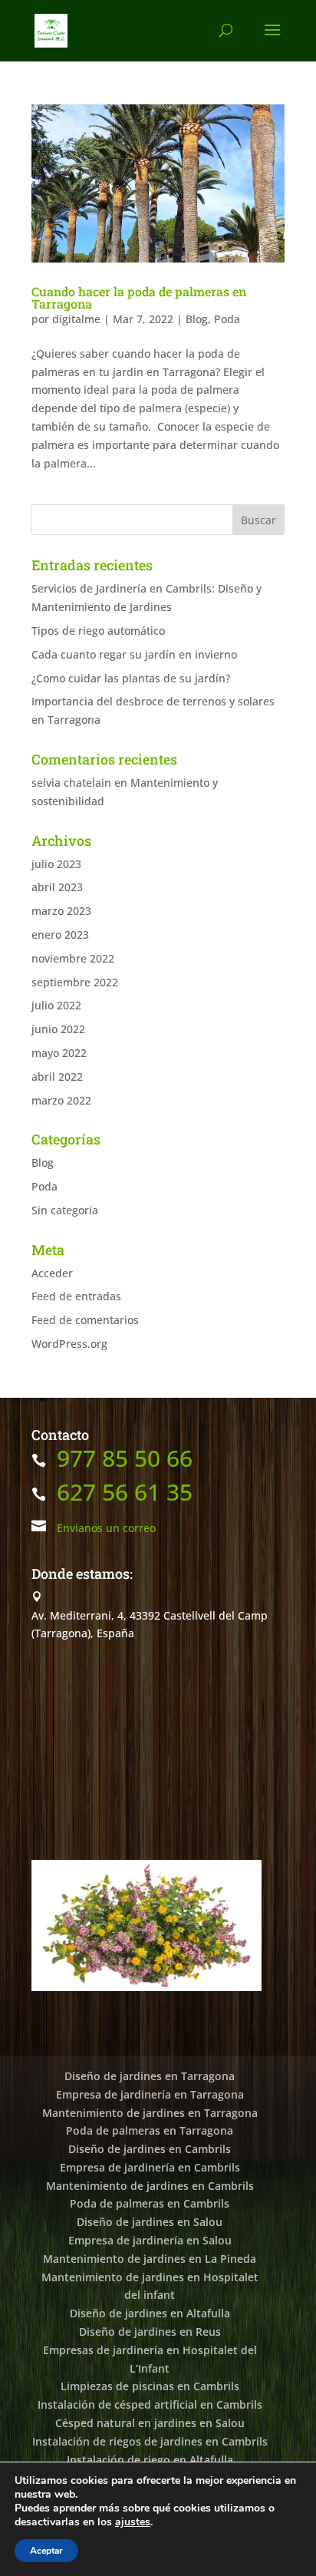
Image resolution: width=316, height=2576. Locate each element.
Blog (197, 319)
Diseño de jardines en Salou (150, 2222)
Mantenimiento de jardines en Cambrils (150, 2186)
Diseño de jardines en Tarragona (150, 2076)
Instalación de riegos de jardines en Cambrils (150, 2441)
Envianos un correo (106, 1528)
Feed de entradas (76, 1296)
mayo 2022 (59, 1053)
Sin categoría (65, 1210)
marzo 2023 (61, 911)
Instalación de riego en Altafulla (150, 2460)
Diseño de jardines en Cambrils (150, 2149)
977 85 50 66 (125, 1458)
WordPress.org (69, 1344)
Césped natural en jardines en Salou (150, 2423)
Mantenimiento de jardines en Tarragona (150, 2113)
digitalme (76, 319)
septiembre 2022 (75, 982)
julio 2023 (56, 864)
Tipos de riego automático (98, 631)
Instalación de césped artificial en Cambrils (150, 2404)
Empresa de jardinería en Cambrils (150, 2167)
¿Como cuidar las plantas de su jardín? (131, 678)
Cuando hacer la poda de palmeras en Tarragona (139, 297)
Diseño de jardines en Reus (150, 2332)
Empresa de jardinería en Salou (150, 2240)
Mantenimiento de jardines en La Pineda (150, 2259)
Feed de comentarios (85, 1320)
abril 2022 (57, 1077)
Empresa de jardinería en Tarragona (150, 2094)
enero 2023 (60, 935)
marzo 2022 (61, 1100)
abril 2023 (57, 887)
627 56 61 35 (125, 1492)
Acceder (52, 1273)
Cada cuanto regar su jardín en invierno (134, 654)
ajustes (133, 2522)
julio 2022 (56, 1005)
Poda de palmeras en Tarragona (150, 2130)
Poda (227, 319)
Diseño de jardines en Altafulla (150, 2313)
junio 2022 (58, 1029)
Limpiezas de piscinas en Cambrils (150, 2386)
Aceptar (46, 2551)
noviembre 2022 (73, 958)
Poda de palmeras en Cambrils (150, 2203)
